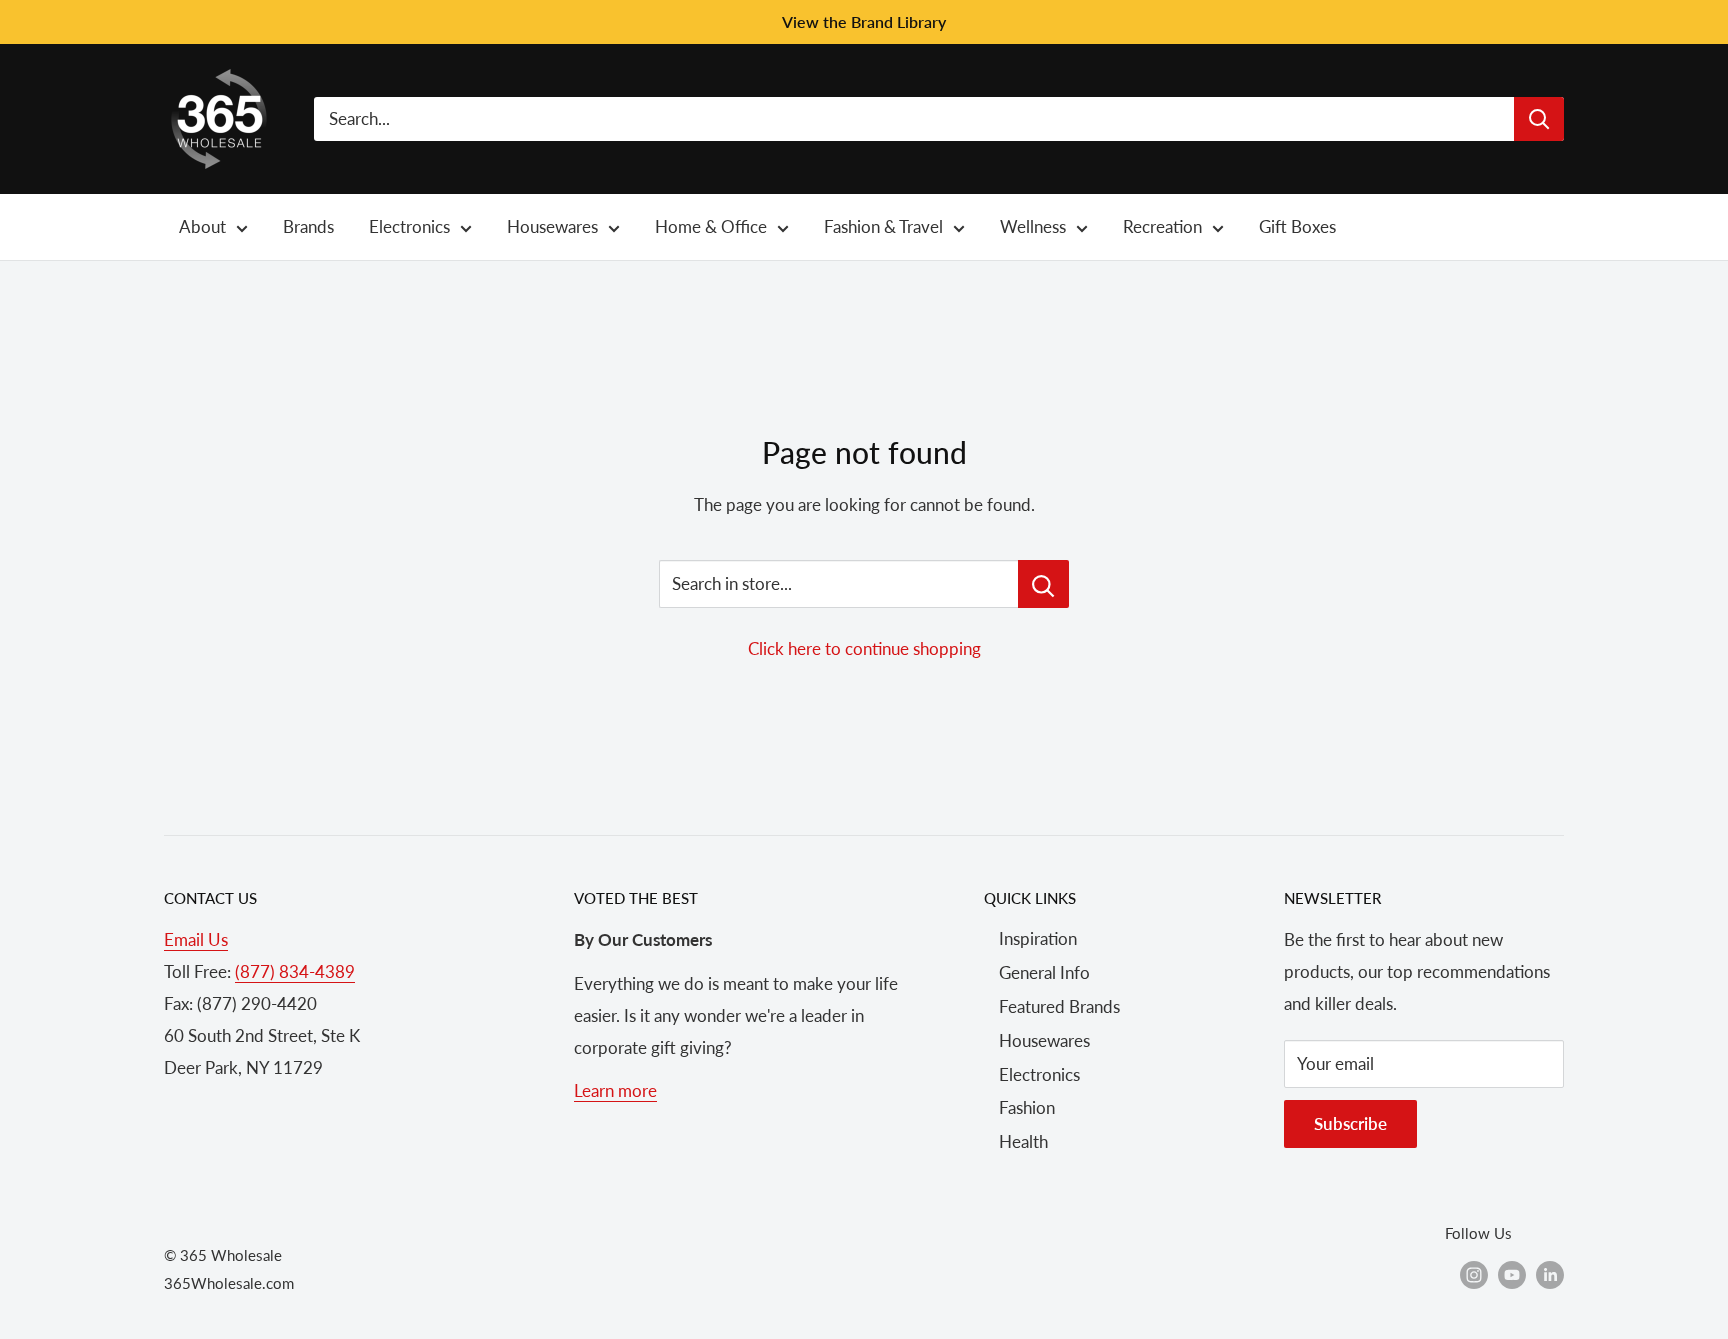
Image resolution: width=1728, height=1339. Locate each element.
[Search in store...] (1043, 584)
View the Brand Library (864, 21)
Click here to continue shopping (864, 648)
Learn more (615, 1090)
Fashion (1027, 1107)
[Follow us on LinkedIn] (1550, 1274)
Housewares (1044, 1040)
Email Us (196, 939)
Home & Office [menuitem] (711, 226)
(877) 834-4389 (295, 971)
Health (1023, 1141)
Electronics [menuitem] (409, 226)
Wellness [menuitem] (1033, 226)
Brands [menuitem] (308, 226)
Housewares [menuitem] (552, 226)
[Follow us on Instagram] (1474, 1274)
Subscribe (1350, 1123)
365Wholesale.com (229, 1283)
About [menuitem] (202, 226)
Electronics (1039, 1074)
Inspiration (1038, 938)
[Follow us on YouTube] (1512, 1274)
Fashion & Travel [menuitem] (883, 226)
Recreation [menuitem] (1162, 226)
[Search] (1539, 119)
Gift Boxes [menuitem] (1297, 226)
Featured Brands (1059, 1006)
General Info (1044, 972)
